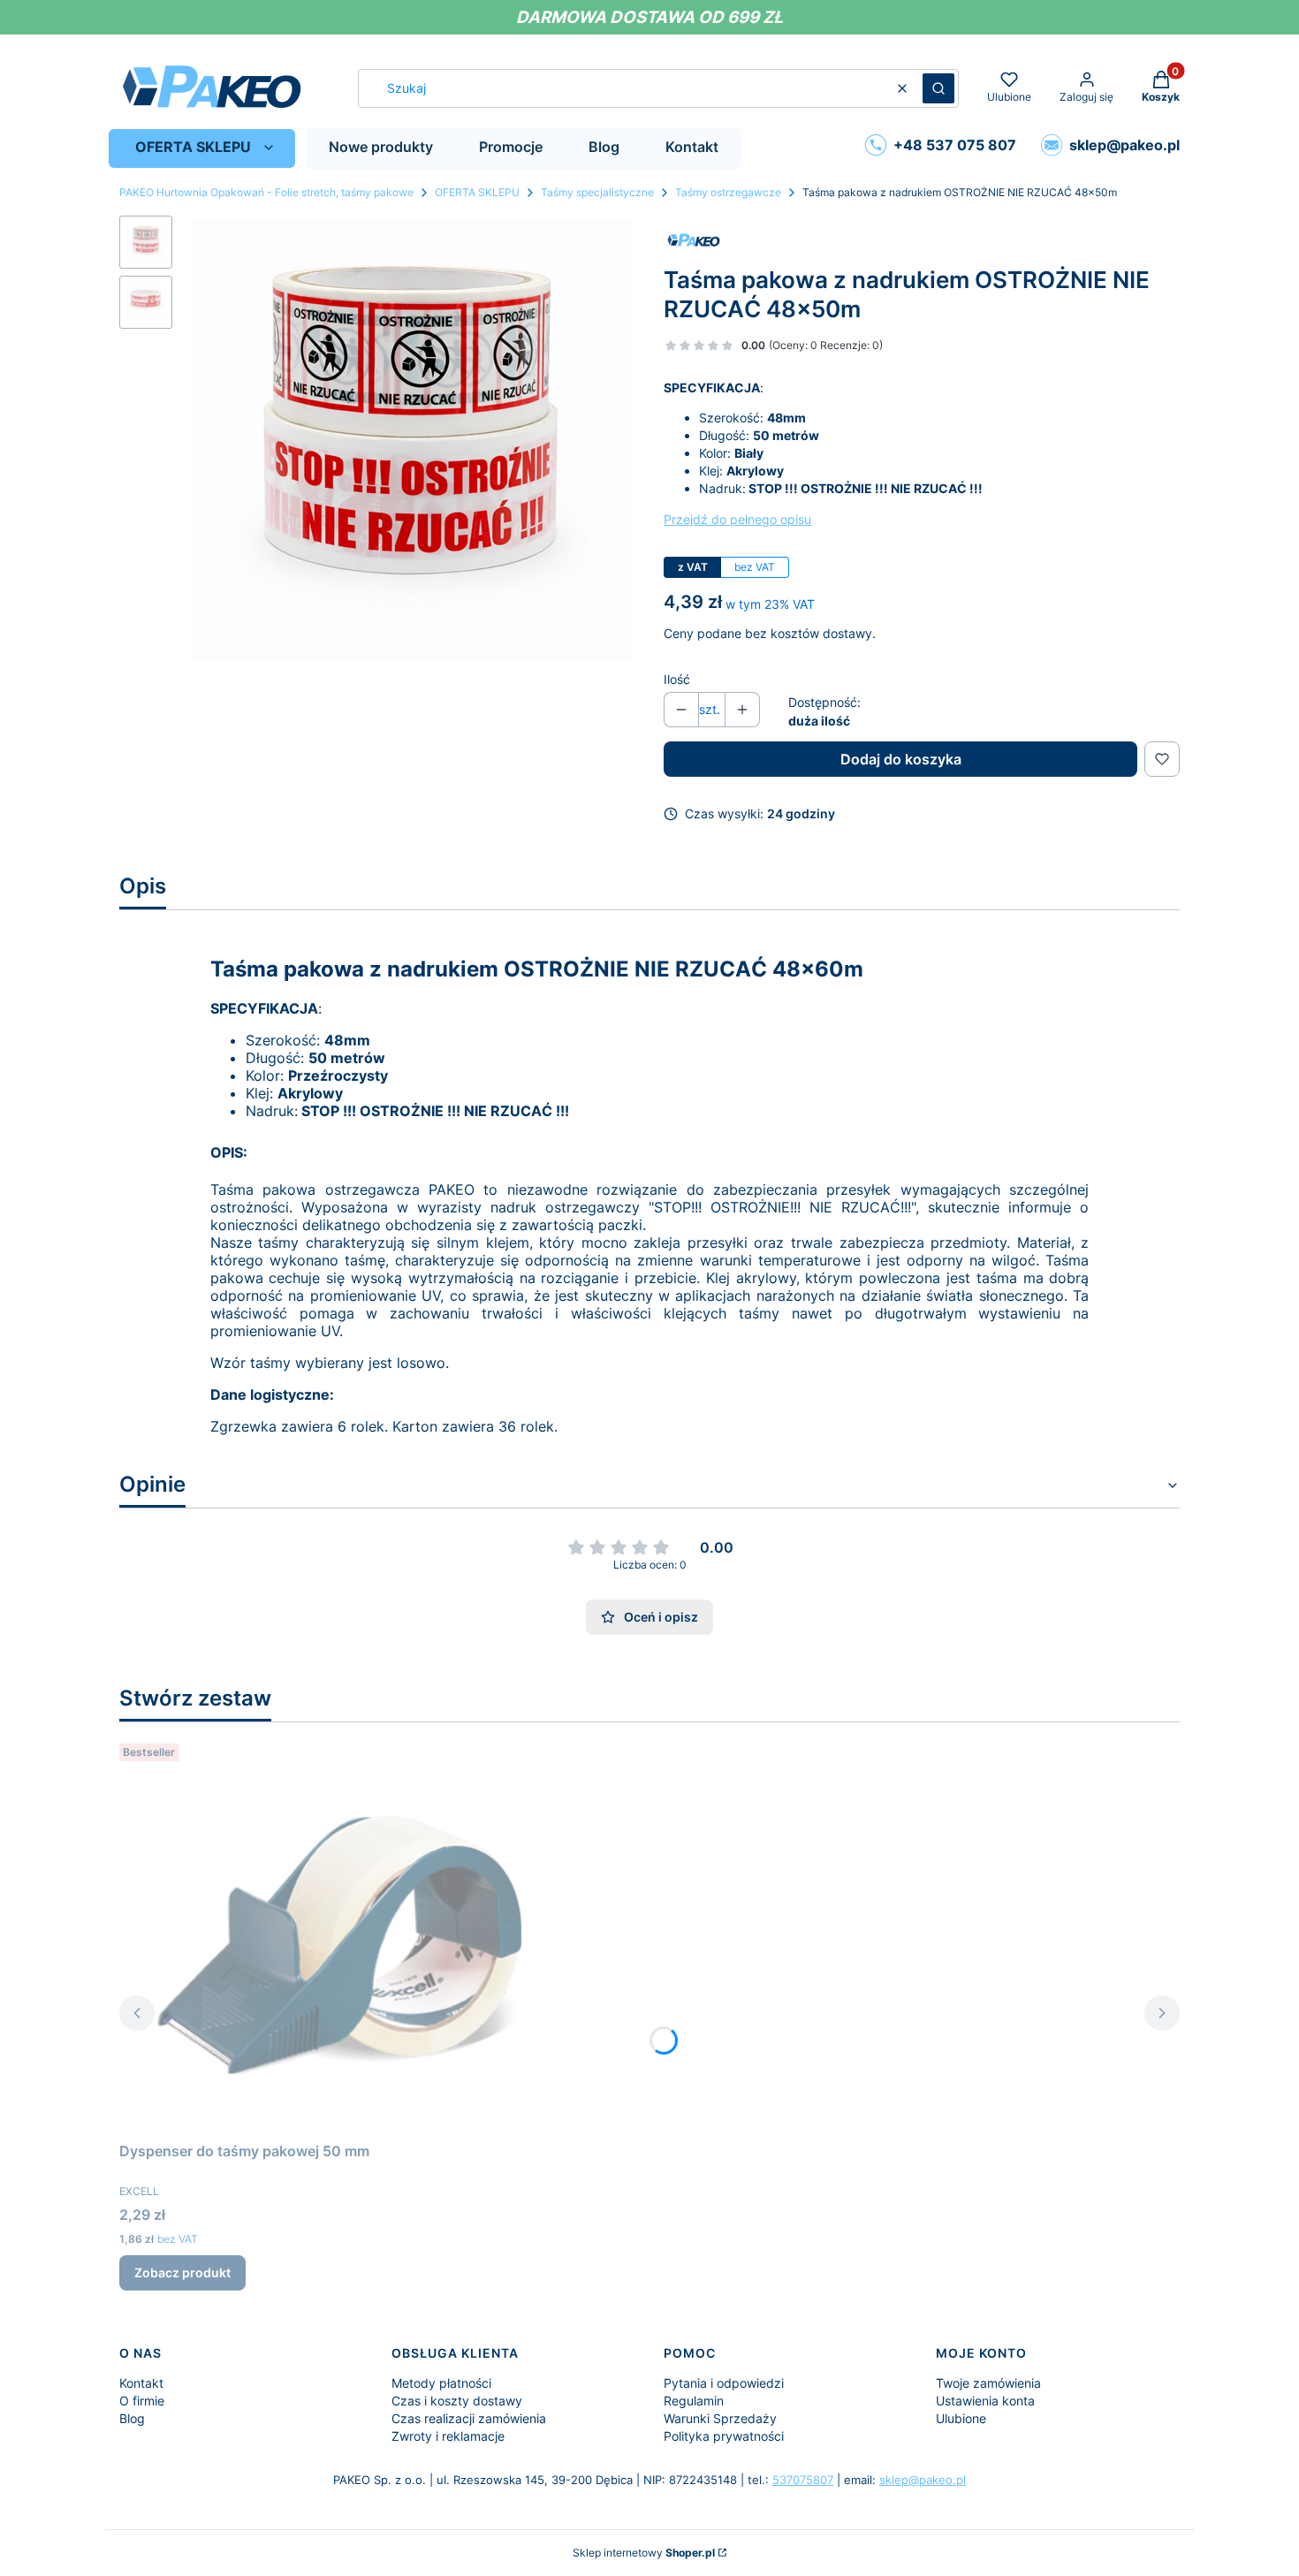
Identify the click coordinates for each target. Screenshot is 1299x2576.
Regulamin (694, 2401)
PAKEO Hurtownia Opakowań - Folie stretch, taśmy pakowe (266, 192)
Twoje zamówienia (988, 2383)
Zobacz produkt (182, 2272)
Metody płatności (441, 2383)
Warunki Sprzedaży (720, 2418)
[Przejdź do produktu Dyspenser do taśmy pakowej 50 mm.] (340, 1935)
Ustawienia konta (985, 2401)
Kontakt (141, 2383)
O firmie (142, 2401)
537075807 (803, 2480)
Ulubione (961, 2418)
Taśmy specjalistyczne (597, 192)
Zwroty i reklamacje (448, 2436)
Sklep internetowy (644, 2553)
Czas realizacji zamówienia (469, 2418)
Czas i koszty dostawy (457, 2401)
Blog (132, 2418)
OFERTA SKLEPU (477, 192)
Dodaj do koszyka (901, 759)
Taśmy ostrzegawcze (728, 192)
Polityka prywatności (724, 2436)
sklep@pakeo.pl (923, 2480)
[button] (938, 88)
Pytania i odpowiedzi (724, 2383)
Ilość (677, 679)
